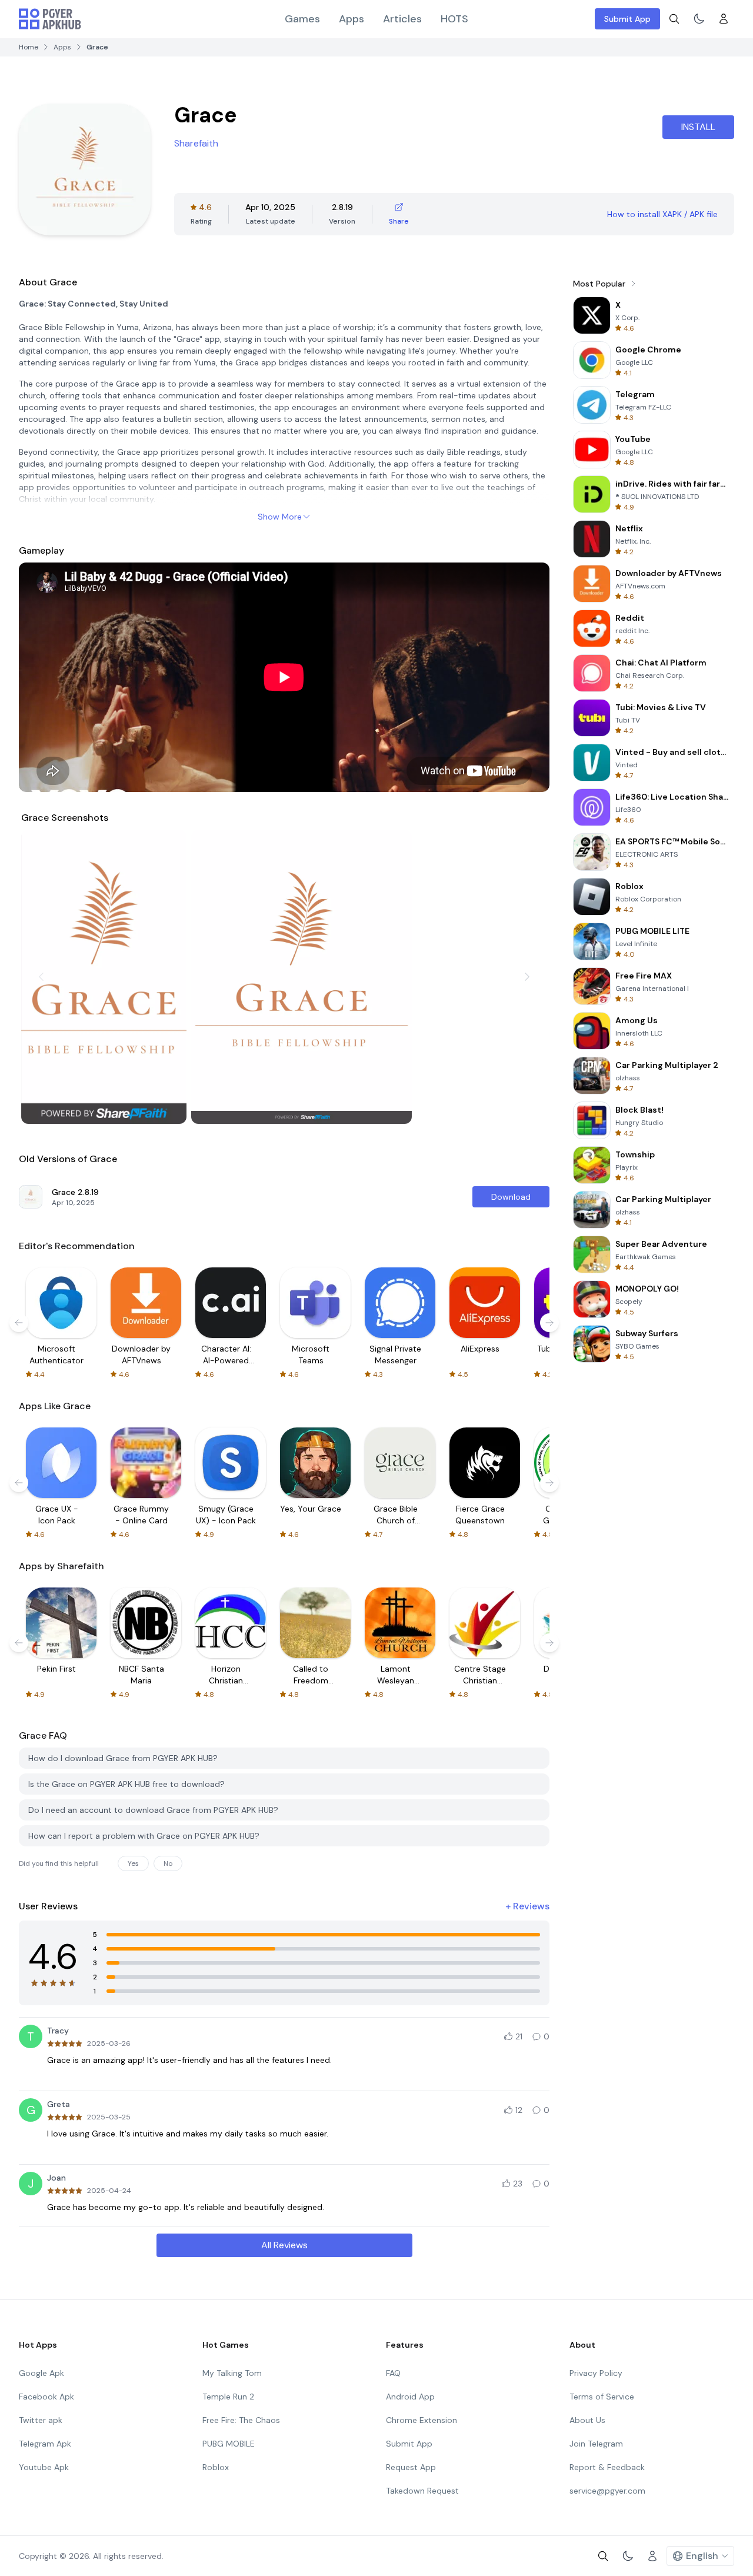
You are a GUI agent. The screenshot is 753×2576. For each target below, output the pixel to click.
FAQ (393, 2373)
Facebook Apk (46, 2397)
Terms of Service (602, 2397)
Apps (351, 19)
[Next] (527, 977)
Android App (410, 2397)
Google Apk (41, 2373)
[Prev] (41, 977)
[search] (674, 19)
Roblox (216, 2467)
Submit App (627, 19)
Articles (402, 19)
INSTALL (698, 127)
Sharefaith (196, 143)
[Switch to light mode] (699, 19)
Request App (411, 2467)
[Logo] (50, 19)
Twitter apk (41, 2420)
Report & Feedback (607, 2467)
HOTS (454, 19)
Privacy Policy (596, 2373)
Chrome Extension (422, 2420)
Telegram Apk (45, 2444)
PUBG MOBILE (229, 2444)
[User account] (724, 19)
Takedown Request (422, 2491)
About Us (587, 2420)
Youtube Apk (44, 2467)
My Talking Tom (232, 2373)
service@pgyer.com (607, 2491)
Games (302, 19)
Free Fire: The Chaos (241, 2420)
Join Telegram (596, 2444)
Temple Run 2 (228, 2397)
